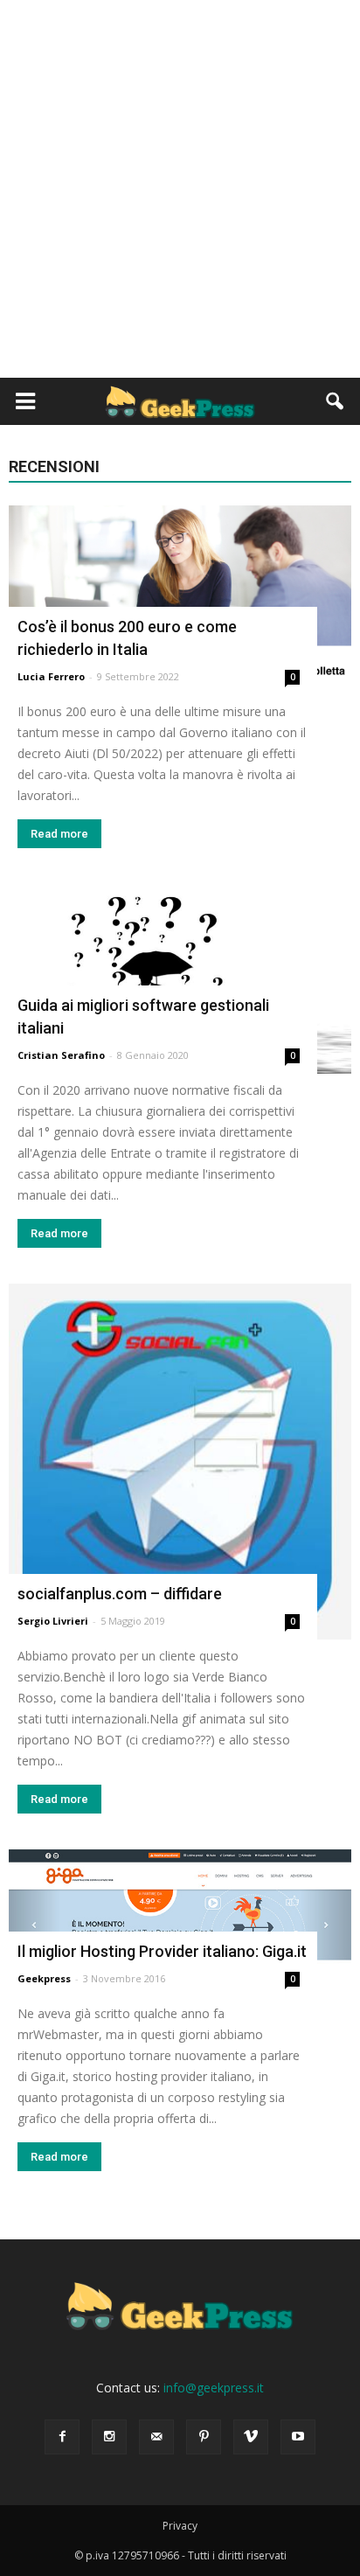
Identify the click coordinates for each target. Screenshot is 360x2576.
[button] (336, 401)
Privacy (180, 2526)
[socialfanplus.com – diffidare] (180, 1462)
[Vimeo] (251, 2437)
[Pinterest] (204, 2437)
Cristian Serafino (61, 1055)
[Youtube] (298, 2437)
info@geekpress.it (214, 2388)
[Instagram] (109, 2437)
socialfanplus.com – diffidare (120, 1594)
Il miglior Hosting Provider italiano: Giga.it (162, 1951)
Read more (59, 834)
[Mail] (156, 2437)
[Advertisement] (180, 189)
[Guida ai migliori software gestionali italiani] (180, 979)
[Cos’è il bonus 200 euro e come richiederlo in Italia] (180, 600)
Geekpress (44, 1978)
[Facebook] (62, 2437)
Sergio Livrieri (53, 1621)
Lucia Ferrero (51, 676)
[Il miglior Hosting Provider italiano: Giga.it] (180, 1923)
